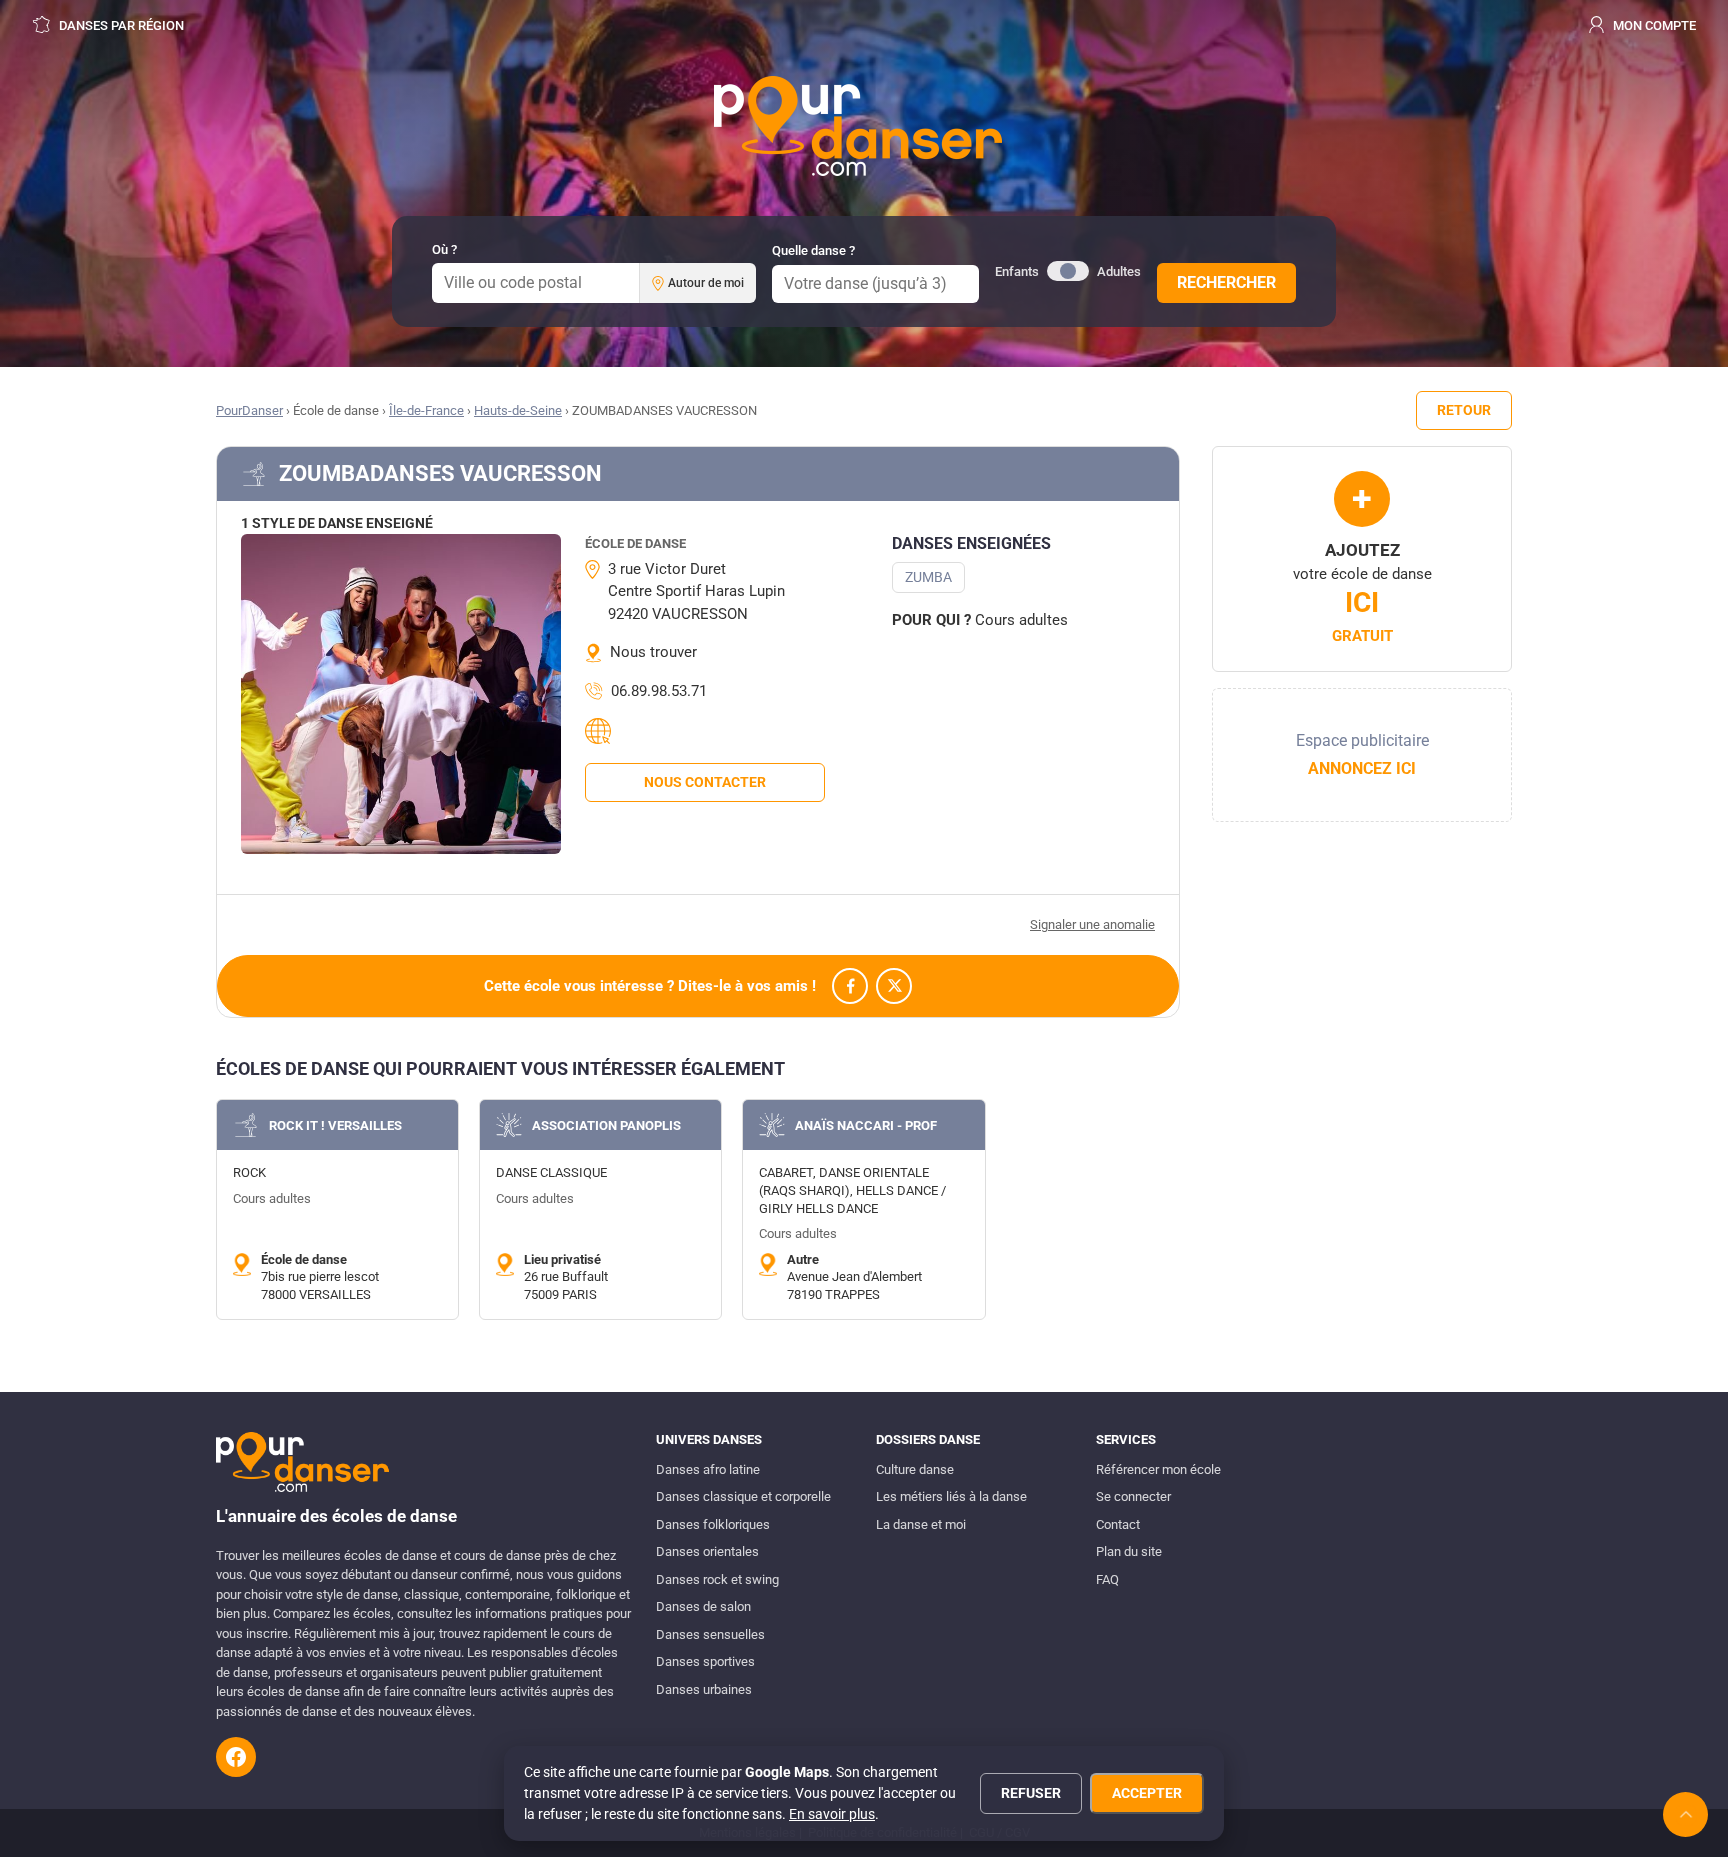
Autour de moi (706, 283)
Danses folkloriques (713, 1524)
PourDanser (249, 410)
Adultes (1119, 271)
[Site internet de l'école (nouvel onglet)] (601, 731)
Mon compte (1653, 25)
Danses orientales (707, 1551)
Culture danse (915, 1469)
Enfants (1017, 271)
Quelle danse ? (813, 250)
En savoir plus (832, 1814)
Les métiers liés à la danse (951, 1496)
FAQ (1107, 1579)
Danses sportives (705, 1661)
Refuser (1031, 1793)
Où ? (444, 249)
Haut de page (1685, 1814)
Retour (1464, 410)
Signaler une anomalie (1092, 924)
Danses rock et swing (717, 1579)
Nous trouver (653, 652)
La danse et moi (921, 1524)
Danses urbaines (704, 1689)
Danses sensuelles (710, 1634)
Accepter (1147, 1793)
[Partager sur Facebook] (850, 986)
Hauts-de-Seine (518, 410)
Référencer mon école (1158, 1469)
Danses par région (120, 25)
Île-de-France (426, 410)
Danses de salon (703, 1606)
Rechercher (1226, 282)
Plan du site (1129, 1551)
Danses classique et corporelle (743, 1496)
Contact (1118, 1524)
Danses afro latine (708, 1469)
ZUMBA (928, 577)
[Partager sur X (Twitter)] (894, 986)
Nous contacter (705, 782)
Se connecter (1133, 1496)
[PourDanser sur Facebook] (236, 1757)
